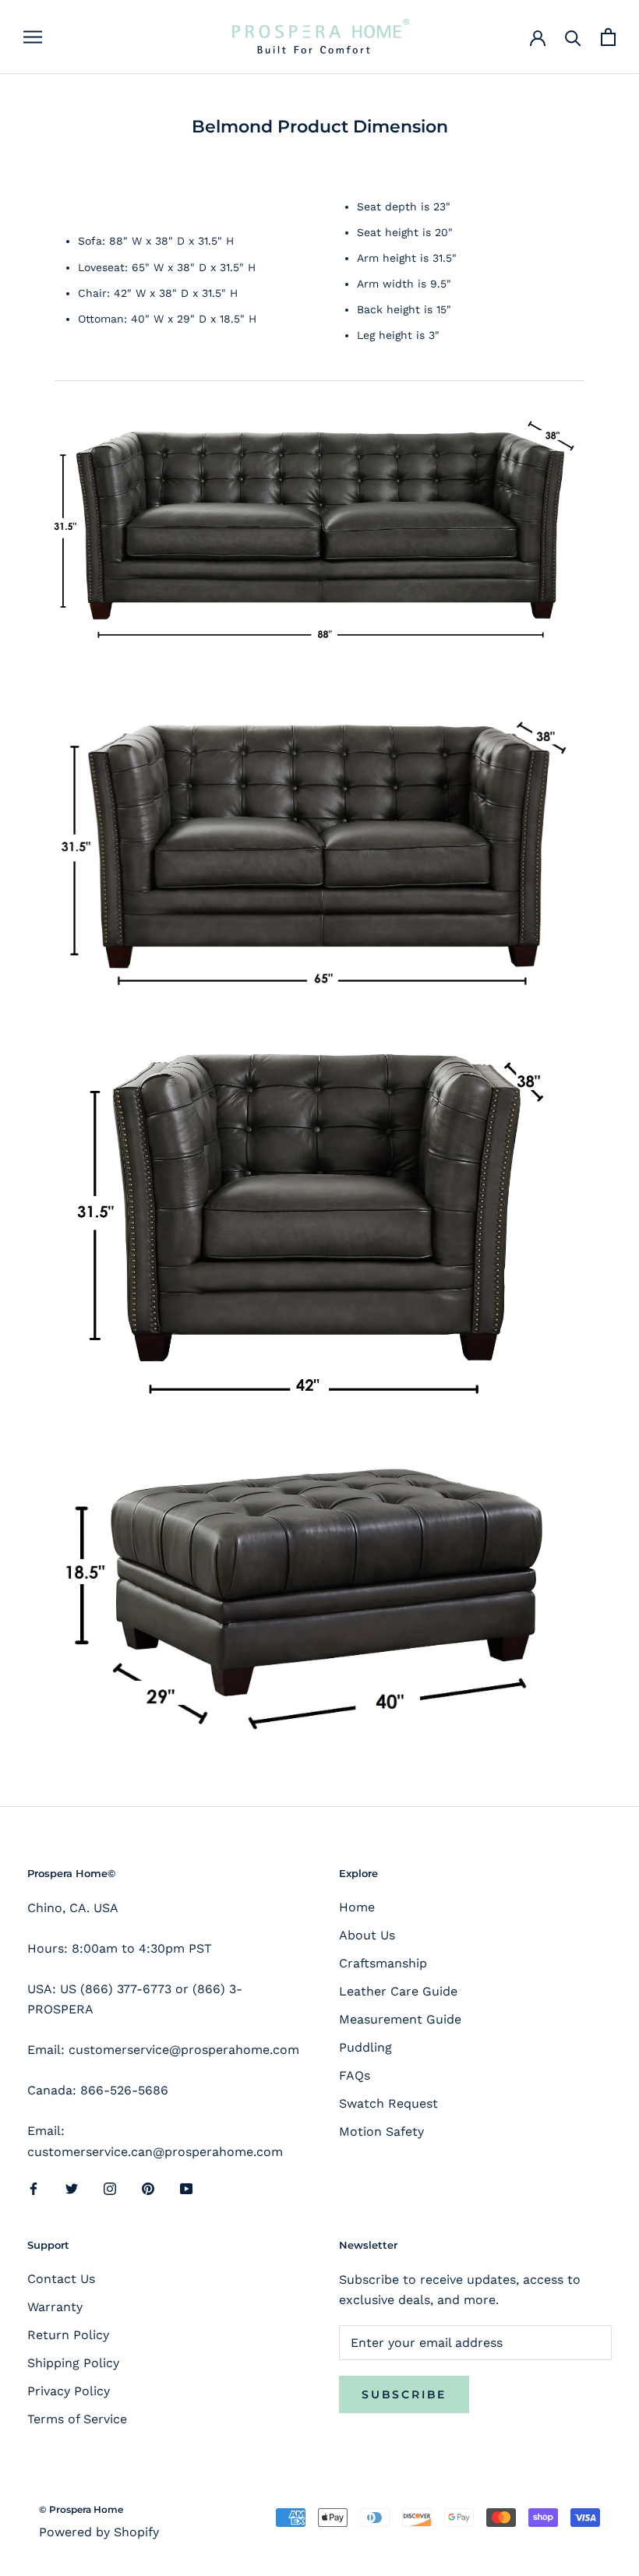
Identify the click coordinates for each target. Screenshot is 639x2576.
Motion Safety (381, 2131)
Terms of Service (77, 2419)
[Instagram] (110, 2188)
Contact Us (61, 2279)
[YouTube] (186, 2188)
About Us (367, 1935)
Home (357, 1907)
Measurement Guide (400, 2019)
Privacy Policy (69, 2391)
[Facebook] (34, 2188)
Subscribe (404, 2394)
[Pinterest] (148, 2188)
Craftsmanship (383, 1963)
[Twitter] (72, 2188)
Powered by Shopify (99, 2532)
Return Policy (68, 2335)
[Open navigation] (33, 37)
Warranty (55, 2307)
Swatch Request (388, 2103)
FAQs (355, 2075)
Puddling (365, 2047)
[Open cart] (608, 37)
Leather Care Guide (398, 1991)
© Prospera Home (81, 2509)
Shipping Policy (73, 2363)
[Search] (573, 37)
